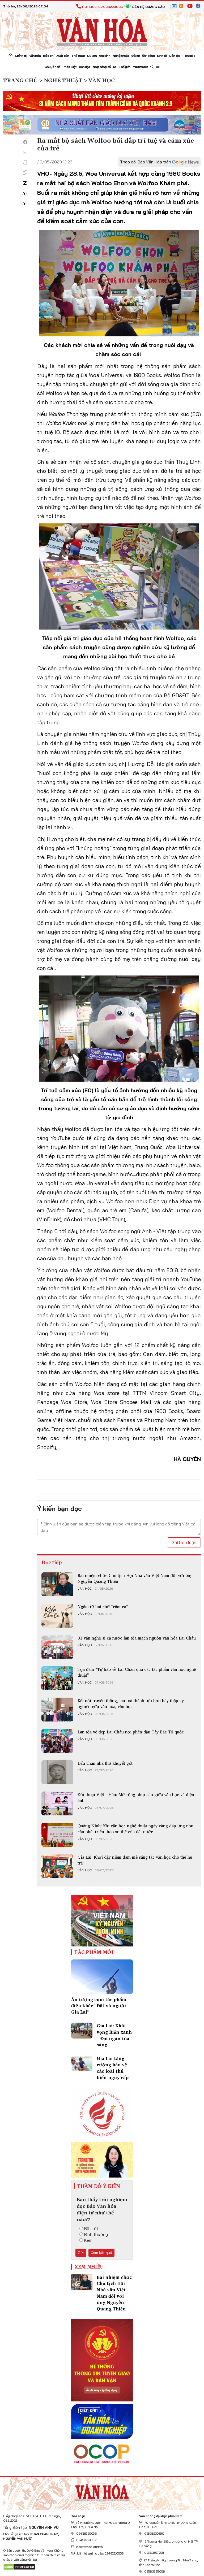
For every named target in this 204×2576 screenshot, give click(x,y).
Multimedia (140, 67)
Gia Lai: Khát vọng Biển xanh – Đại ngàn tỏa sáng (114, 2035)
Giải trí (135, 56)
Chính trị (21, 56)
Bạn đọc (85, 67)
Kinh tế (162, 56)
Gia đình (105, 56)
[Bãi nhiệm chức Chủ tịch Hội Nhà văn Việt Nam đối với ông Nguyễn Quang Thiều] (57, 1584)
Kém (88, 2240)
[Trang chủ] (10, 56)
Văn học (85, 1589)
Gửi (81, 2253)
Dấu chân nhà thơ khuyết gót (105, 1763)
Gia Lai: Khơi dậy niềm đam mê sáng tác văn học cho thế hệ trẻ (135, 1860)
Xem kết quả (101, 2253)
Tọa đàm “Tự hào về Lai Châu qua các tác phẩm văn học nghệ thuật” (137, 1672)
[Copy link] (25, 172)
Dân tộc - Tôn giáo (182, 56)
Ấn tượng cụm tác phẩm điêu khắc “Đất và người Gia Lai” (99, 2006)
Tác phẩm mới (94, 1952)
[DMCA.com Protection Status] (19, 2567)
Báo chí (48, 56)
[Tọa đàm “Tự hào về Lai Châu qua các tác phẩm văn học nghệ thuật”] (57, 1678)
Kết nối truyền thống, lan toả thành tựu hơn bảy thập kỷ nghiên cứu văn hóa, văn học (131, 1703)
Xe (115, 67)
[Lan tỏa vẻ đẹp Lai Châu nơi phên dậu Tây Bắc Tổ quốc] (57, 1741)
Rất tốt (91, 2228)
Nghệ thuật (121, 56)
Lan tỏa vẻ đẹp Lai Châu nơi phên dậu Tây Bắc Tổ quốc (131, 1732)
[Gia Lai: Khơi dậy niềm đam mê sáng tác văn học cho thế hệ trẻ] (57, 1866)
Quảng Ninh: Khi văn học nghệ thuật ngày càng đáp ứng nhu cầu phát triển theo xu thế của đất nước (135, 1829)
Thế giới (124, 67)
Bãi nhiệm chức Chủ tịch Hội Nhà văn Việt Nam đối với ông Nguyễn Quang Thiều (135, 1578)
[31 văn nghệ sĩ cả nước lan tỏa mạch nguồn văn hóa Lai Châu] (57, 1647)
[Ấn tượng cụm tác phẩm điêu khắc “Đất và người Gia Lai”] (102, 1977)
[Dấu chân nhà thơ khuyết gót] (57, 1772)
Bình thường (96, 2234)
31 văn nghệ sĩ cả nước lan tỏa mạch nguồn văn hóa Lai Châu (137, 1638)
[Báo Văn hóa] (102, 31)
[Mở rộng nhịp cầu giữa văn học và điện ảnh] (57, 1803)
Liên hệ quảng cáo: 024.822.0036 (100, 2553)
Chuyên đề (52, 67)
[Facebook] (25, 142)
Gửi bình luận (184, 1542)
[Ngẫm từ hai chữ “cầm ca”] (57, 1616)
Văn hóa (35, 56)
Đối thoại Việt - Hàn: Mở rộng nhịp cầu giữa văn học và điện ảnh (136, 1797)
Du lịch (92, 56)
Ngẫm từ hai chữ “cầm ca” (103, 1607)
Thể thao (78, 56)
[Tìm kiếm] (152, 67)
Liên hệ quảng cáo (148, 7)
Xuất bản (63, 56)
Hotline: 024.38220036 (102, 7)
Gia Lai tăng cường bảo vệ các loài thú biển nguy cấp (113, 2068)
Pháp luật (69, 67)
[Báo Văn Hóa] (102, 2492)
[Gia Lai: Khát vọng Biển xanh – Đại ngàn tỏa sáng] (82, 2031)
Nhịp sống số (102, 67)
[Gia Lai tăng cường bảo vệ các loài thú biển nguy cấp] (82, 2063)
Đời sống (148, 56)
